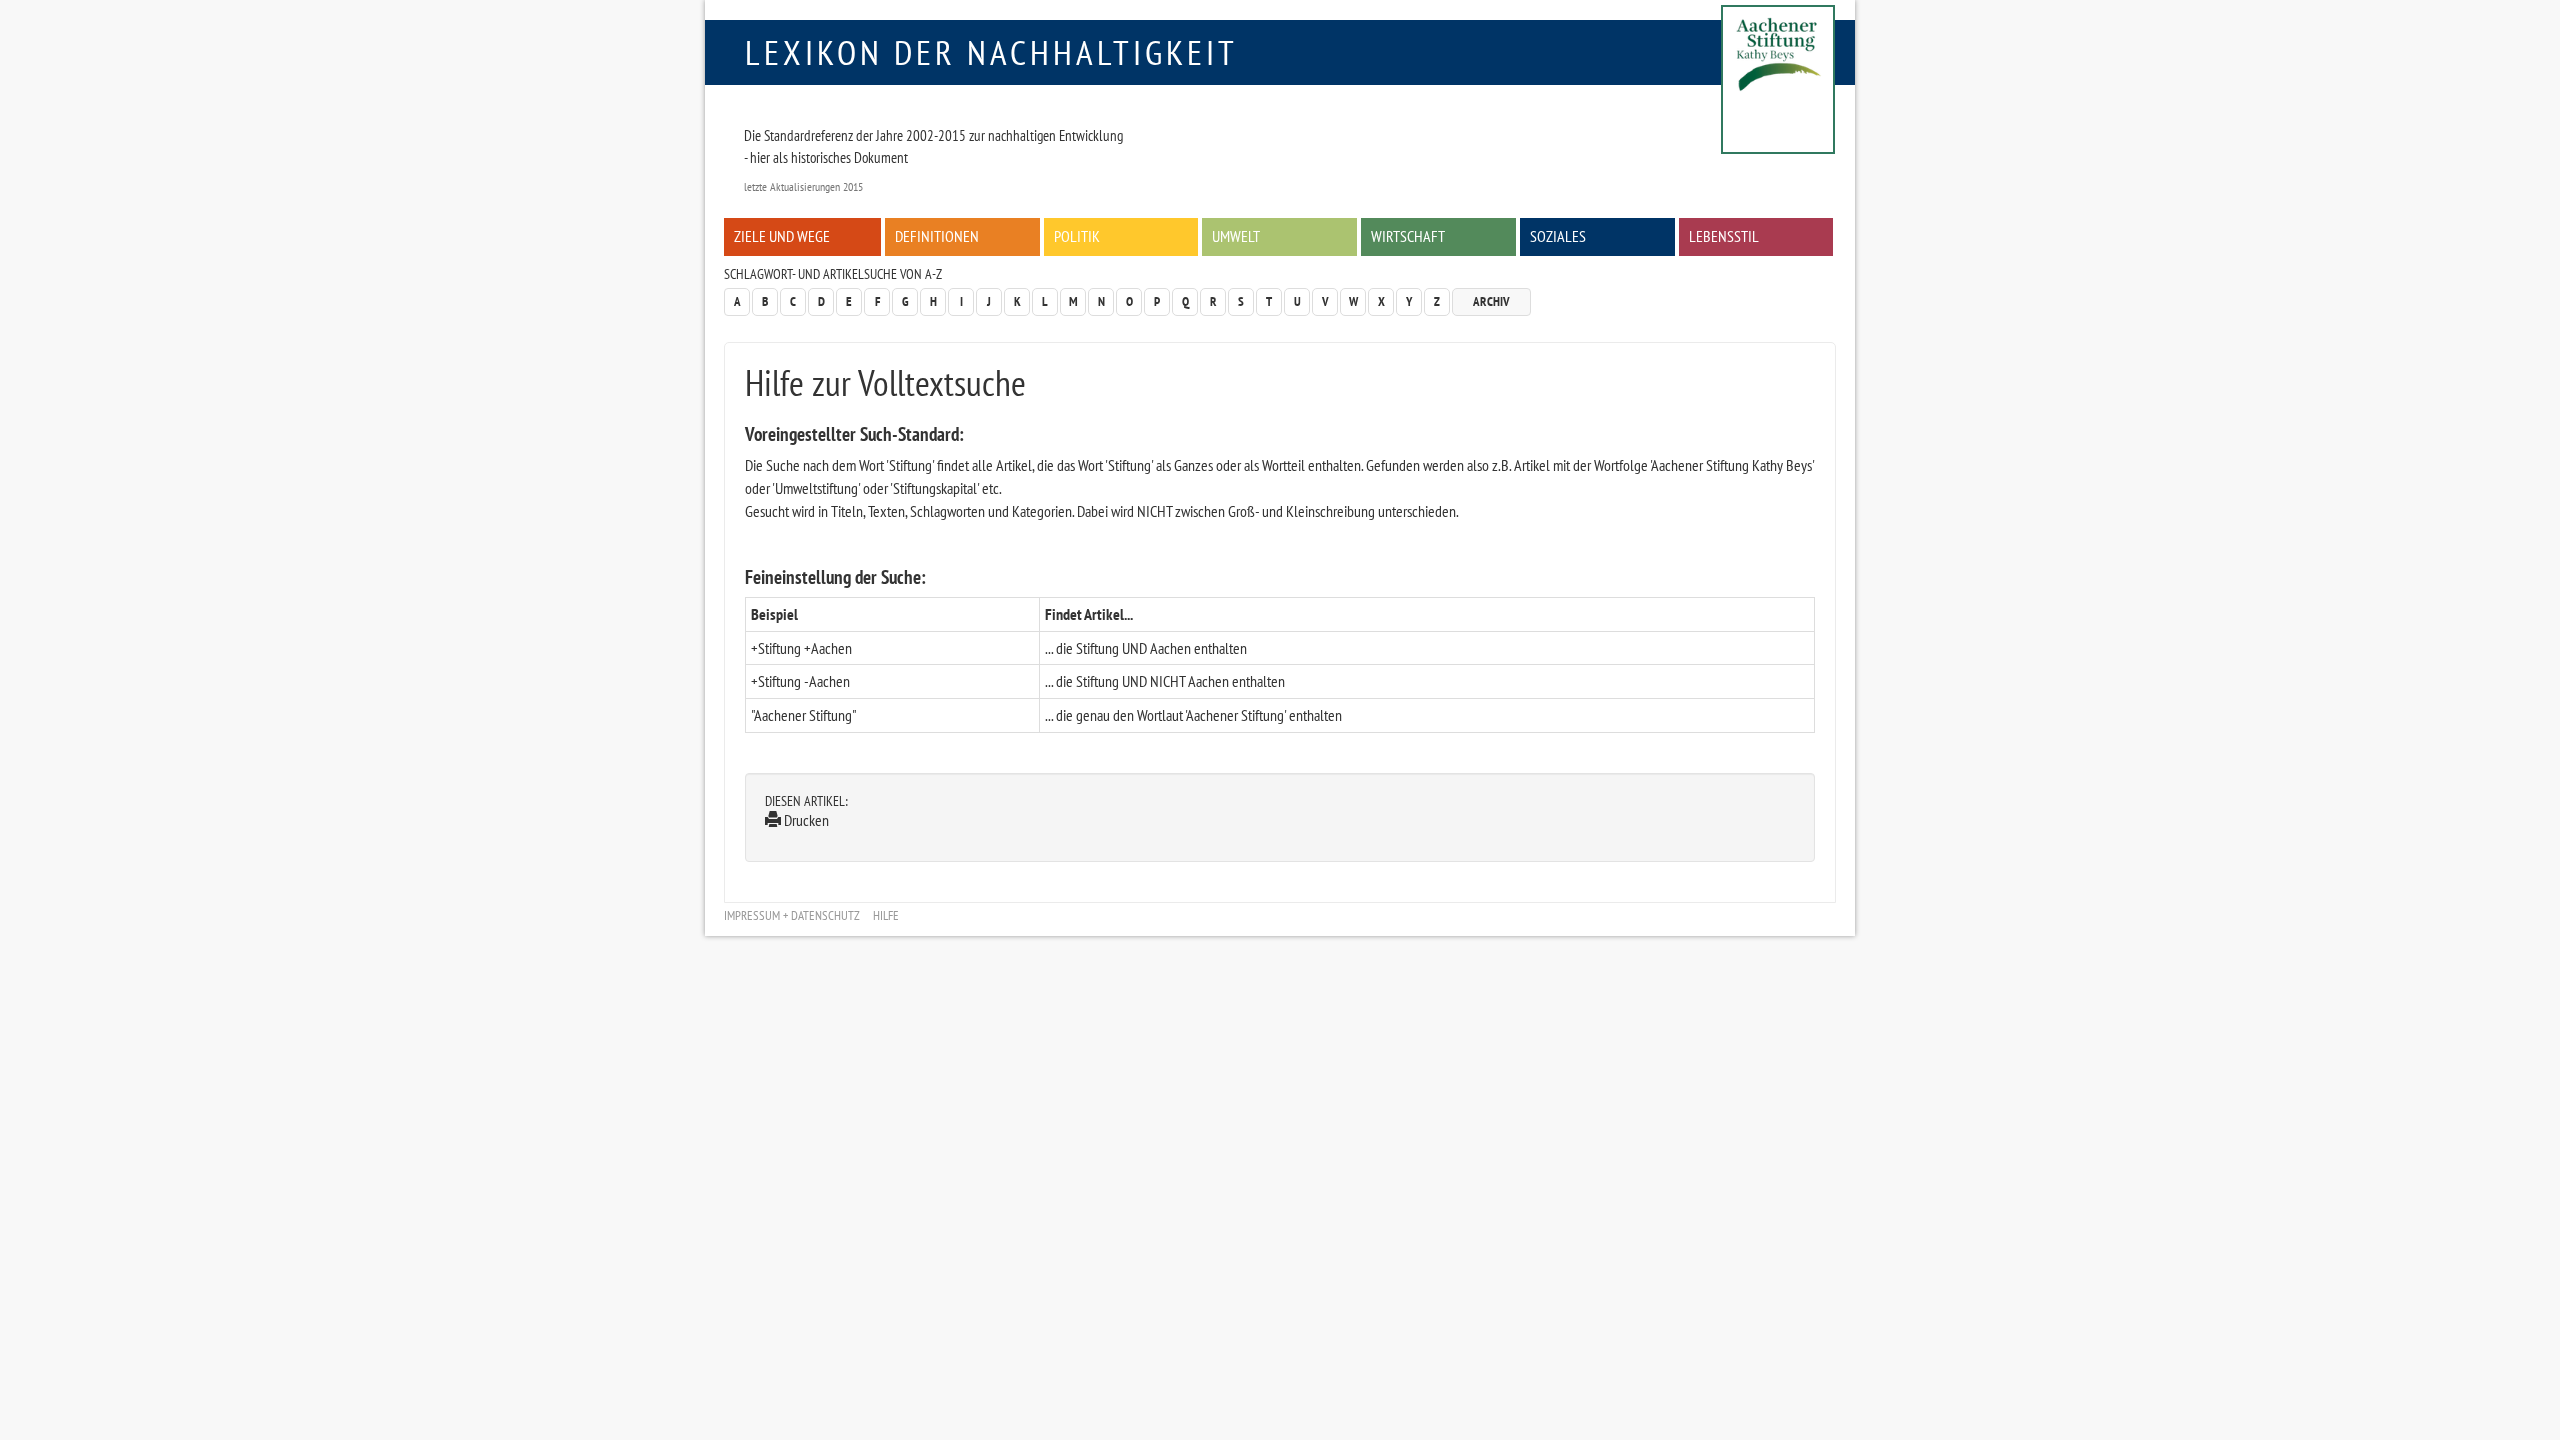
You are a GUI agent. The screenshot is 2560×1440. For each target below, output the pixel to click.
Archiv (1491, 301)
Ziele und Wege (782, 236)
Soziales (1558, 236)
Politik (1077, 236)
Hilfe (886, 915)
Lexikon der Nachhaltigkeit (991, 52)
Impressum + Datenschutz (792, 915)
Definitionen (937, 236)
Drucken (805, 820)
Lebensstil (1724, 236)
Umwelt (1236, 236)
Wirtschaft (1408, 236)
